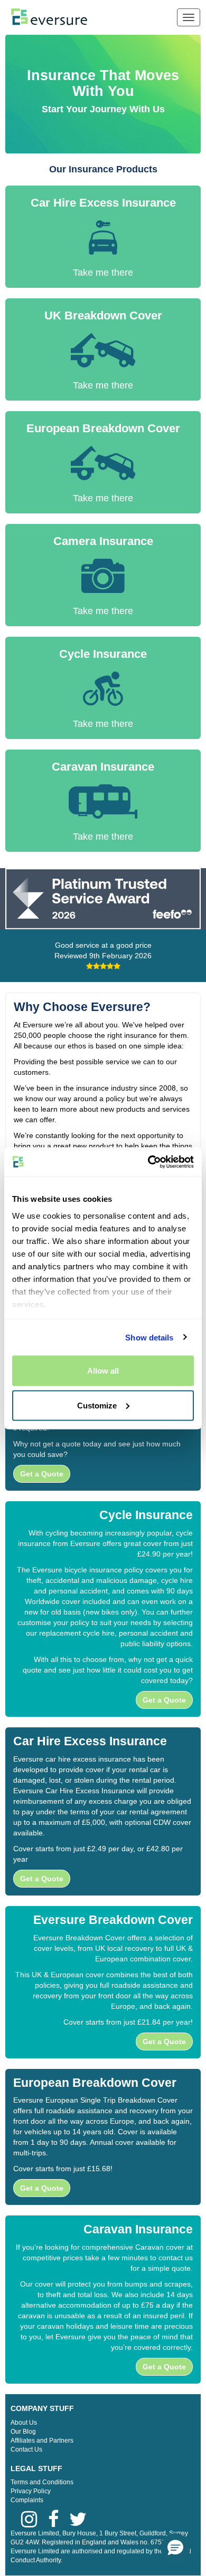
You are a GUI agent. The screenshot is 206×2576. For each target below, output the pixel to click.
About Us (24, 2423)
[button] (175, 2548)
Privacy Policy (31, 2491)
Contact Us (26, 2449)
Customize (97, 1405)
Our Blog (23, 2432)
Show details (149, 1337)
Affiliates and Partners (42, 2441)
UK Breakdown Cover (103, 315)
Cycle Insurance (103, 654)
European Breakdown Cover (103, 428)
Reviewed (103, 956)
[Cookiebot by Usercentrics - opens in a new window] (148, 1162)
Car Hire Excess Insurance (103, 203)
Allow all (103, 1371)
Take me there (103, 273)
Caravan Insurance (103, 767)
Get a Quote (42, 1474)
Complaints (27, 2500)
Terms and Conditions (42, 2482)
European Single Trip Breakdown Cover (111, 2100)
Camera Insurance (103, 541)
